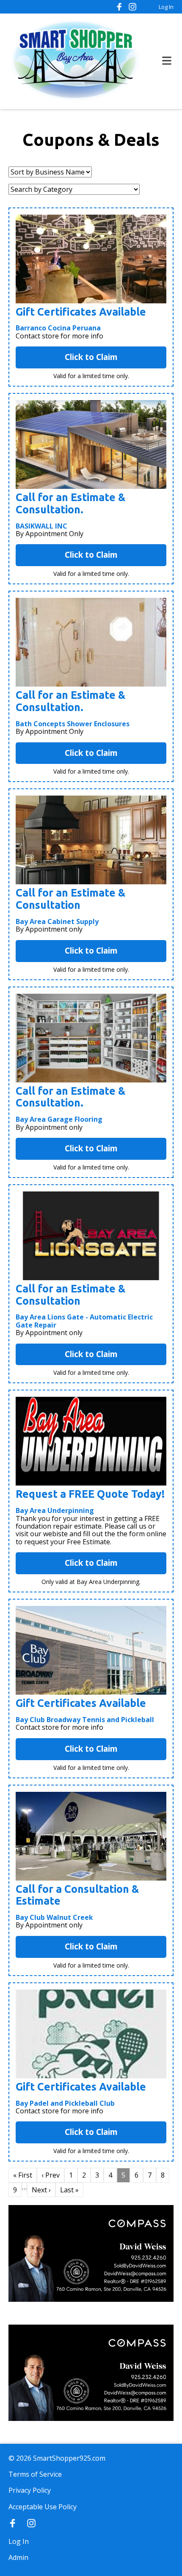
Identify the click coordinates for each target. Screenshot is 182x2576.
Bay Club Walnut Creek (54, 1917)
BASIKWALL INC (41, 526)
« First (23, 2175)
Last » (69, 2190)
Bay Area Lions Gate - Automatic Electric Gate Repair (84, 1321)
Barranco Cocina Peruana (58, 328)
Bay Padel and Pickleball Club (65, 2103)
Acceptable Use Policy (43, 2507)
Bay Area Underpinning (55, 1510)
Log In (166, 7)
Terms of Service (35, 2474)
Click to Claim (91, 357)
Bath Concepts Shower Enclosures (73, 724)
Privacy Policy (30, 2490)
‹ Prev (51, 2175)
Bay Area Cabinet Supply (57, 921)
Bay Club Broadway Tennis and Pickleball (85, 1720)
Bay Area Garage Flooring (59, 1119)
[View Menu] (167, 61)
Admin (18, 2557)
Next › (41, 2190)
